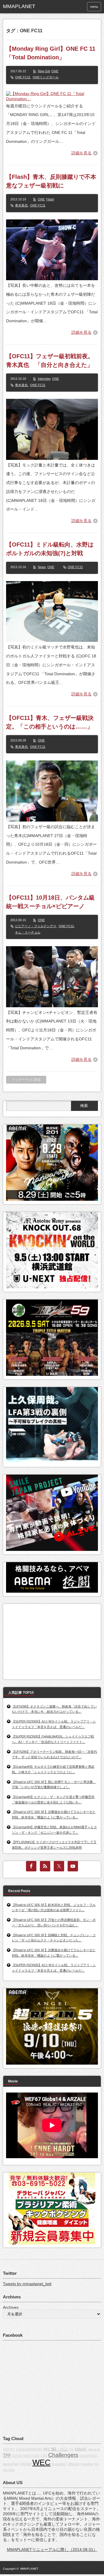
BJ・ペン (60, 2449)
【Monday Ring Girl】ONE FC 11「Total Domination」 (51, 53)
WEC (41, 2463)
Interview (44, 379)
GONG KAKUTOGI (26, 2456)
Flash (50, 199)
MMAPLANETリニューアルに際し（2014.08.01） (52, 2550)
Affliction (74, 2464)
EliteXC (81, 2449)
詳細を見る (81, 153)
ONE (55, 71)
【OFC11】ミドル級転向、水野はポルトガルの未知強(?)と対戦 (50, 549)
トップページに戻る (26, 1080)
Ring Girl (44, 71)
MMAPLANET (29, 2569)
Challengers (63, 2455)
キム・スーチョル (28, 932)
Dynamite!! (59, 2464)
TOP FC (9, 2449)
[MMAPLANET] (24, 7)
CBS (44, 2456)
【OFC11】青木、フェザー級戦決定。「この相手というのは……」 (50, 722)
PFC (47, 2449)
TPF (7, 2455)
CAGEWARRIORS (29, 2449)
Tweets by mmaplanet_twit (27, 2284)
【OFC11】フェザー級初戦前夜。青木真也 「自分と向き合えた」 (50, 361)
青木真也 (21, 205)
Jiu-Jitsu (9, 2470)
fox (97, 2464)
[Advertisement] (49, 1640)
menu (94, 7)
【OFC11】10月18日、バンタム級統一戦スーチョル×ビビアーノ (50, 902)
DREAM (26, 2464)
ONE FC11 (23, 77)
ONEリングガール (46, 77)
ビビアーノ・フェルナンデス (36, 926)
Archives (11, 2307)
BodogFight (11, 2464)
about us (94, 2449)
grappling (87, 2464)
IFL (72, 2449)
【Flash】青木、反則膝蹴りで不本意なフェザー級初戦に (51, 181)
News (42, 567)
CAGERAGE (88, 2456)
